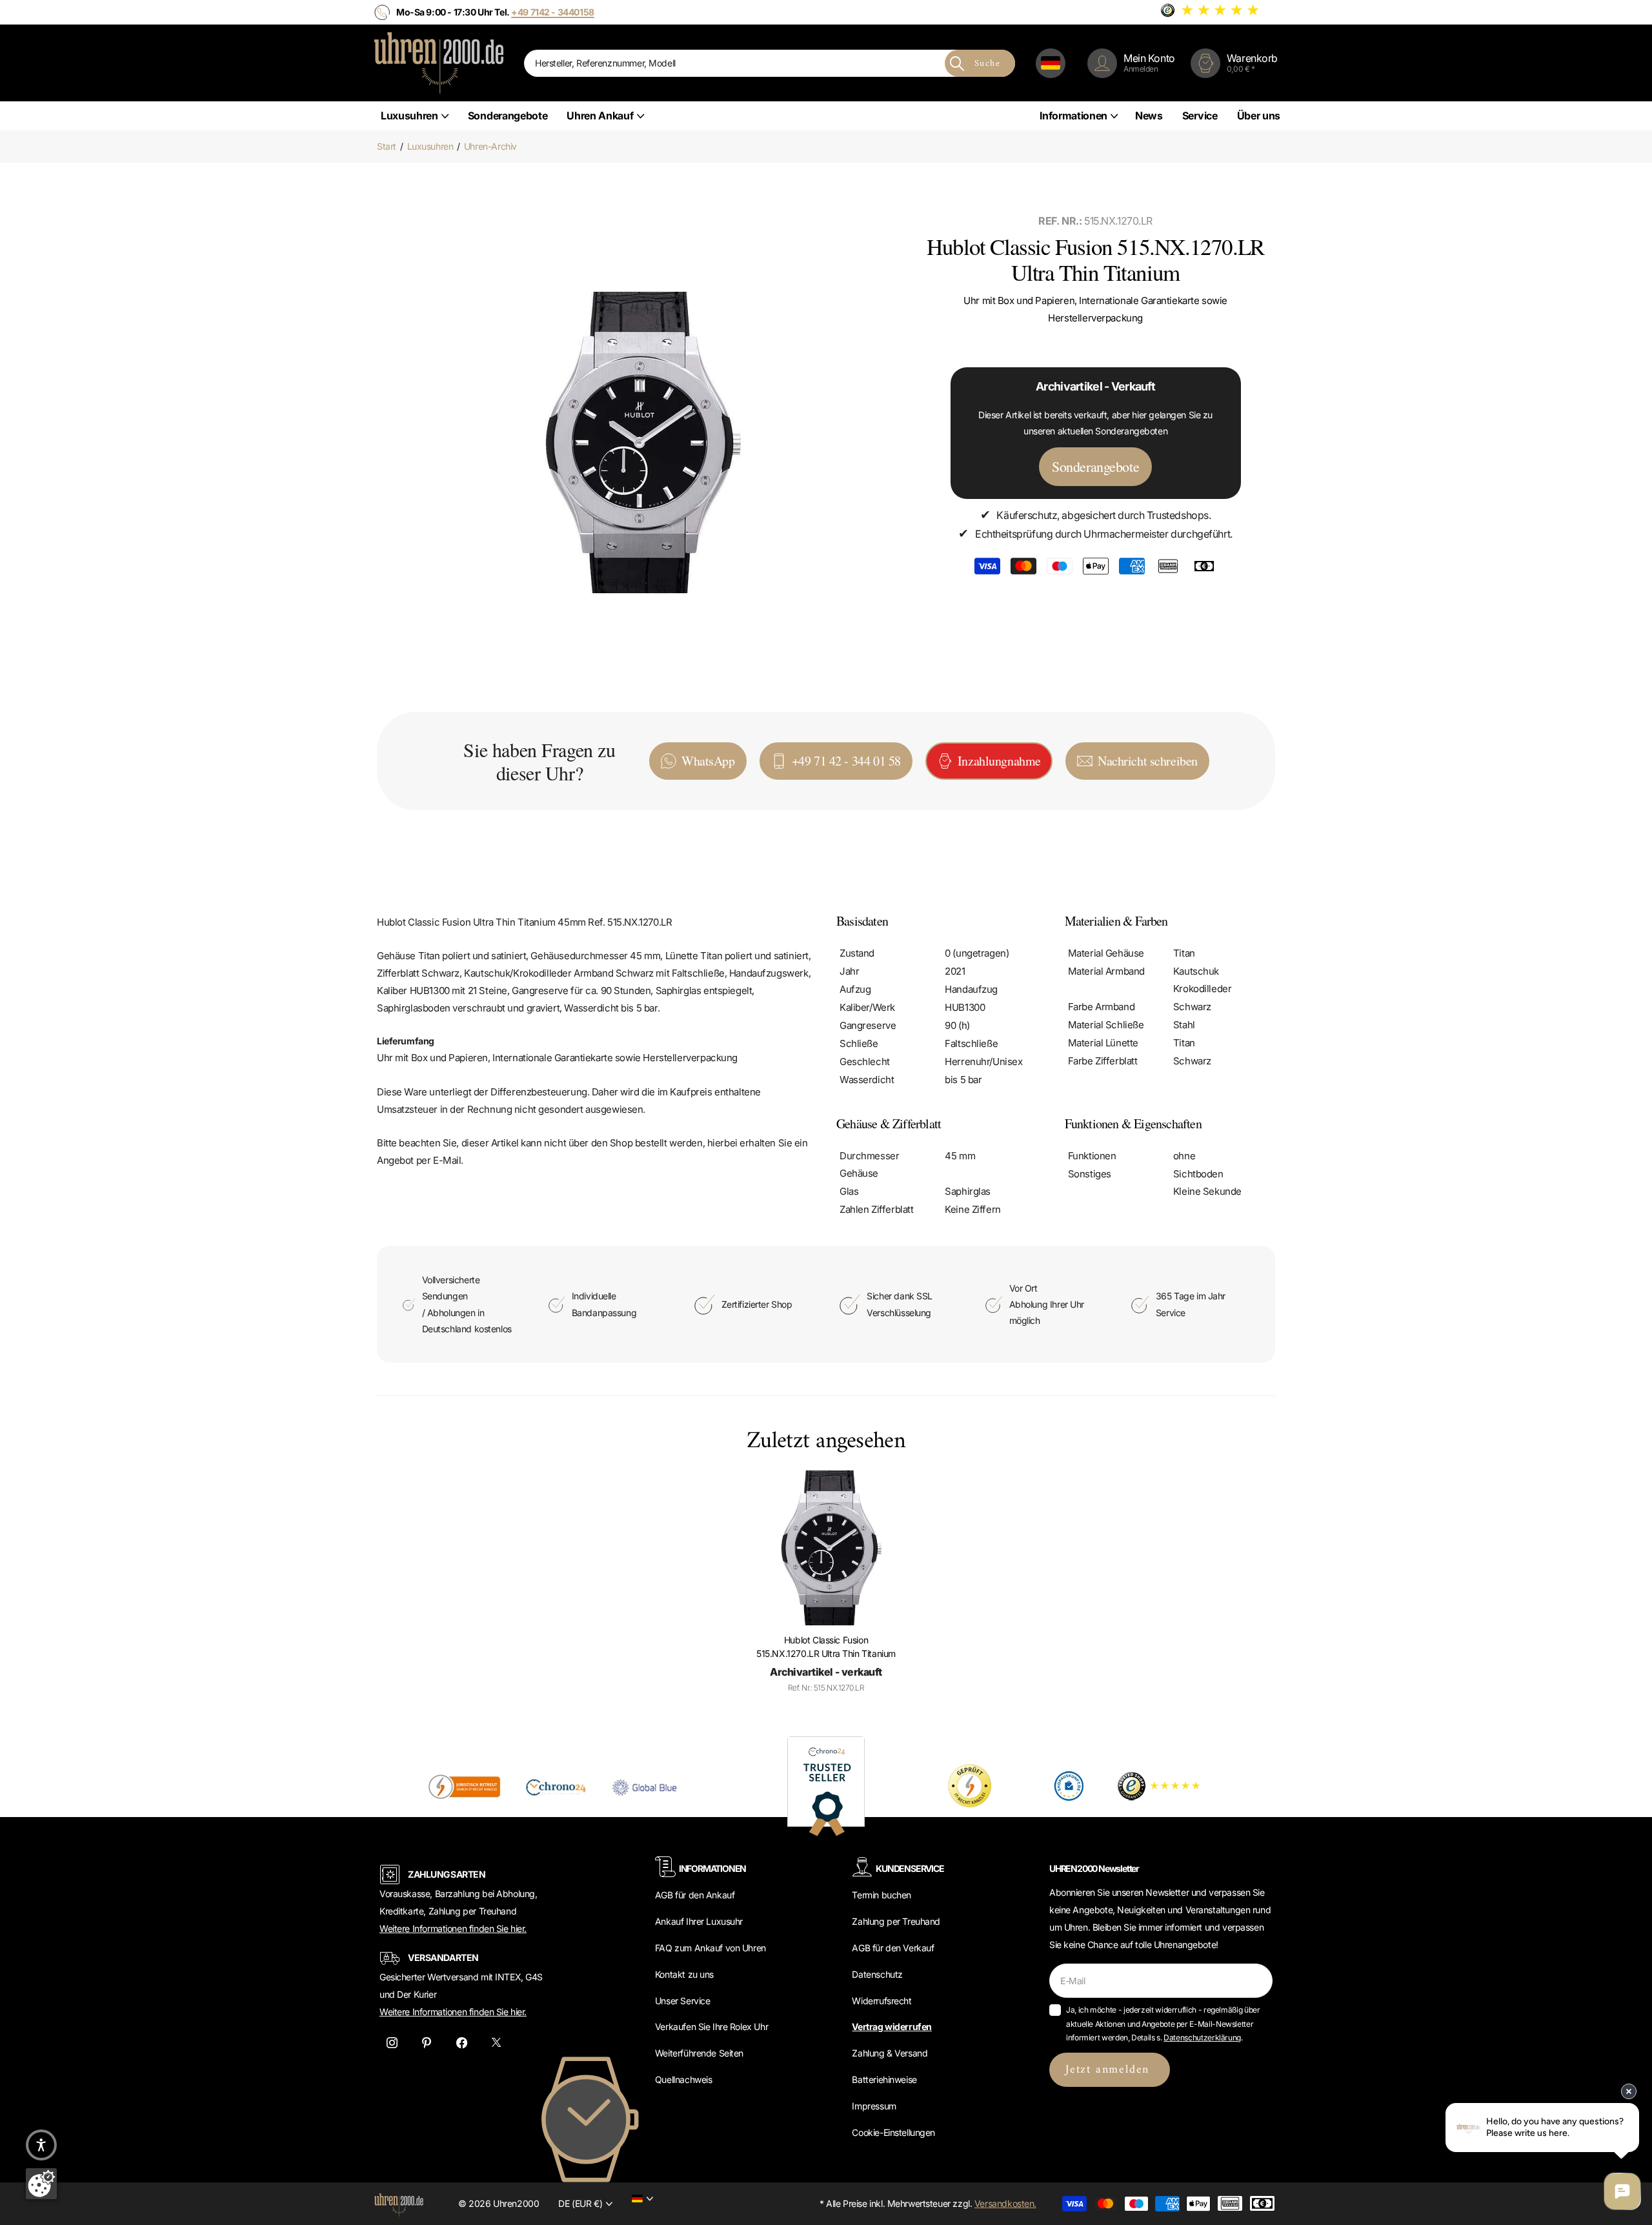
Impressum (874, 2106)
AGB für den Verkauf (893, 1948)
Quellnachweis (684, 2079)
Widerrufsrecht (881, 2001)
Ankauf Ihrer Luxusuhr (699, 1921)
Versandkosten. (1005, 2203)
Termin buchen (881, 1895)
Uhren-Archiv (490, 146)
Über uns (1259, 116)
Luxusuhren (409, 116)
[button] (41, 2145)
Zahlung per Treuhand (896, 1921)
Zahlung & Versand (890, 2053)
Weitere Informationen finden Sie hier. (453, 1928)
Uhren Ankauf (600, 116)
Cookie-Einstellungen (893, 2132)
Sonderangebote (508, 116)
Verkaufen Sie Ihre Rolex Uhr (711, 2027)
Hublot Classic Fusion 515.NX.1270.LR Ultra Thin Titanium (826, 1647)
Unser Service (683, 2001)
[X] (496, 2043)
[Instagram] (392, 2043)
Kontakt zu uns (684, 1974)
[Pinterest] (427, 2043)
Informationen (1073, 116)
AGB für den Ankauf (695, 1895)
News (1149, 116)
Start (387, 146)
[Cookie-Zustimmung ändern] (41, 2184)
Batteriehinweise (884, 2079)
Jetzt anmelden (1110, 2070)
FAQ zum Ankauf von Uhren (710, 1948)
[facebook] (461, 2043)
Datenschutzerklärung (1202, 2037)
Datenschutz (877, 1974)
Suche (987, 64)
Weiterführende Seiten (699, 2053)
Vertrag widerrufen (891, 2027)
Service (1200, 116)
